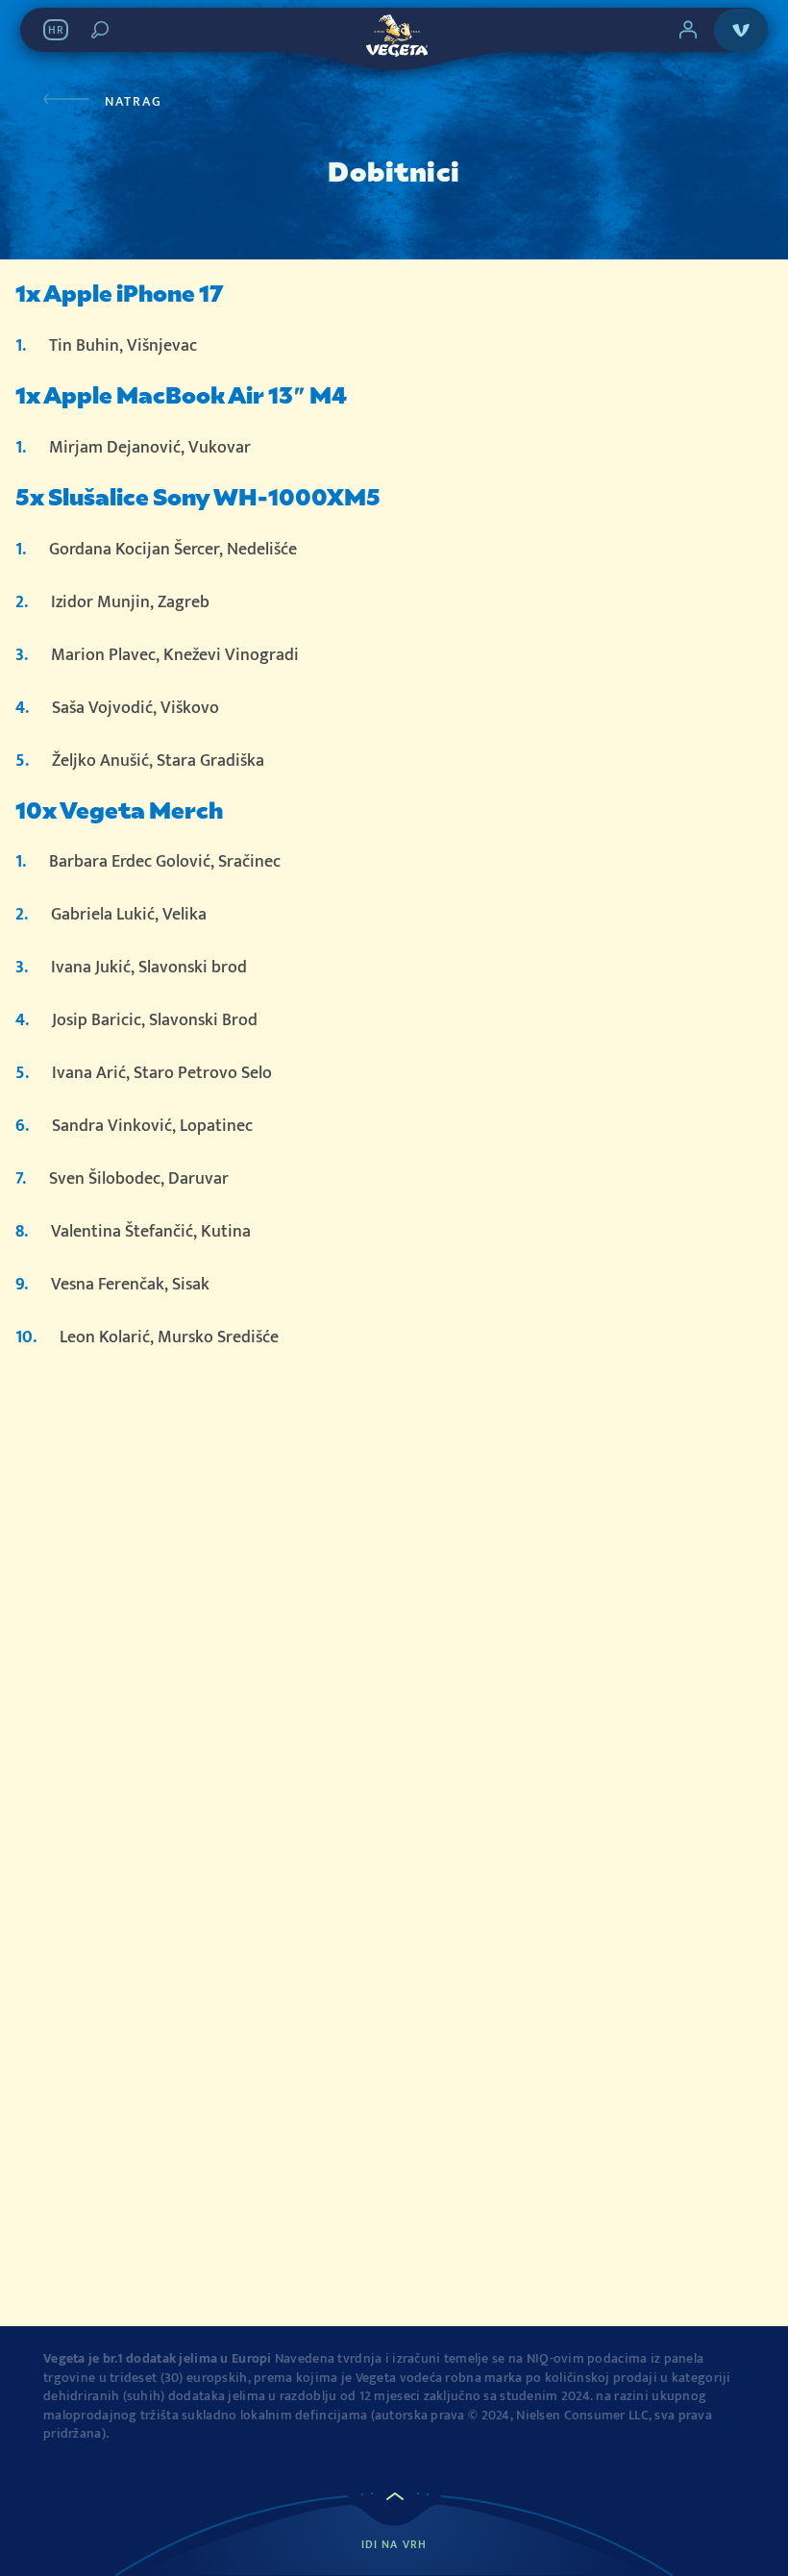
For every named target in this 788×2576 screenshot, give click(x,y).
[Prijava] (688, 30)
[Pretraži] (100, 30)
